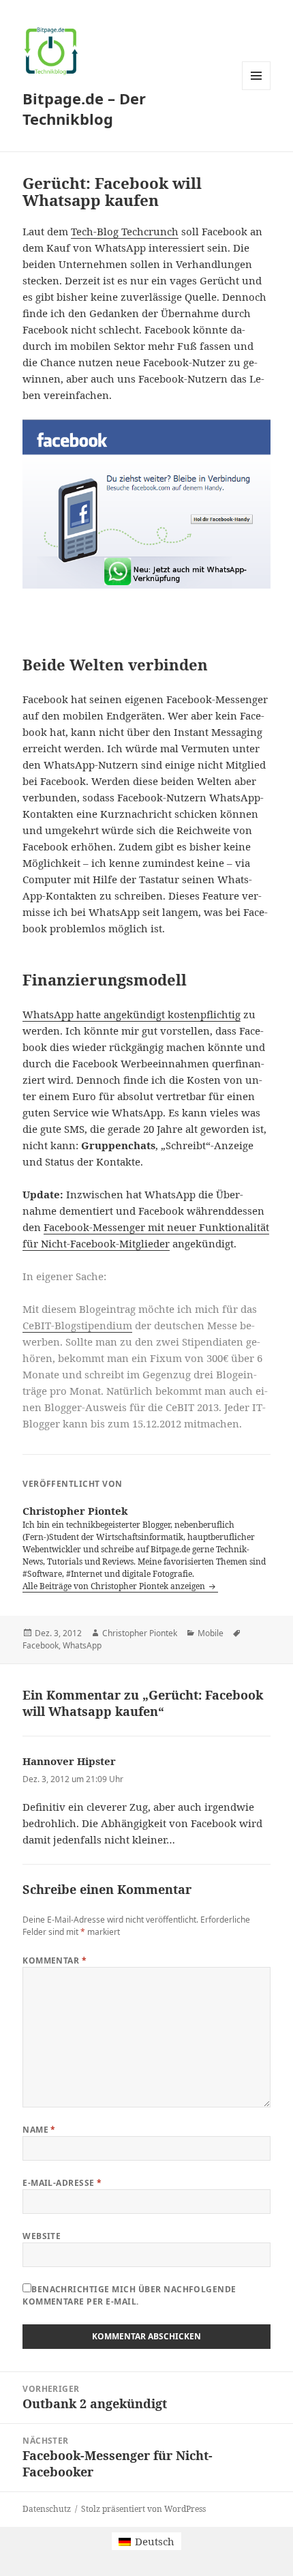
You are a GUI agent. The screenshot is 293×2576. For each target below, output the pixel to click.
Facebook (41, 1645)
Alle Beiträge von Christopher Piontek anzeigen (115, 1586)
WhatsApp (82, 1645)
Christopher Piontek (140, 1633)
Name (39, 2130)
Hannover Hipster (69, 1761)
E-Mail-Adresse (62, 2183)
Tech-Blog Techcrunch (125, 231)
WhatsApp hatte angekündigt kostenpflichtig (132, 1014)
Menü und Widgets (257, 90)
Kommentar (55, 1960)
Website (42, 2236)
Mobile (211, 1633)
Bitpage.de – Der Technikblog (84, 108)
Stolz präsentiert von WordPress (143, 2509)
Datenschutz (47, 2509)
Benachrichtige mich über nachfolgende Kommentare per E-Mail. (129, 2295)
